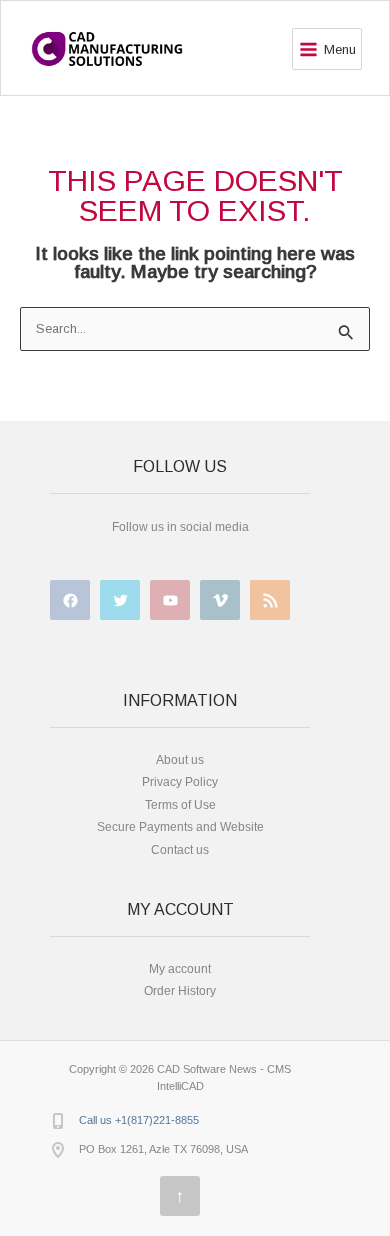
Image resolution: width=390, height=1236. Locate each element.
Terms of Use (180, 805)
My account (180, 969)
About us (180, 760)
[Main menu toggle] (327, 49)
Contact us (180, 850)
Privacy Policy (180, 782)
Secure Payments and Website (180, 827)
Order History (180, 991)
